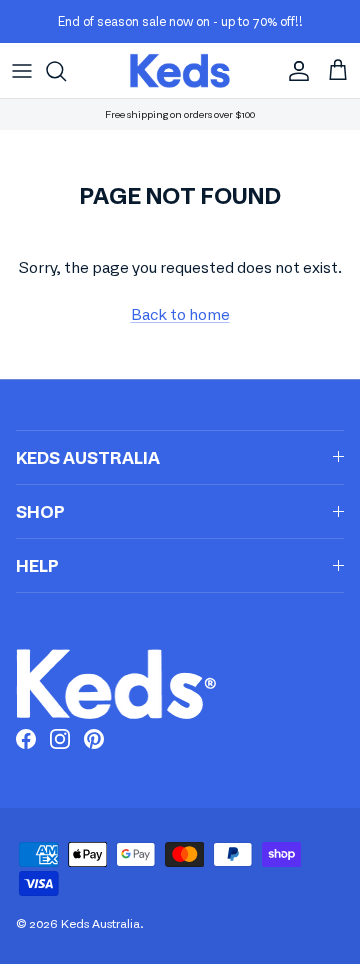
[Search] (66, 71)
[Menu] (22, 71)
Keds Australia (100, 923)
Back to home (180, 314)
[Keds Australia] (180, 70)
